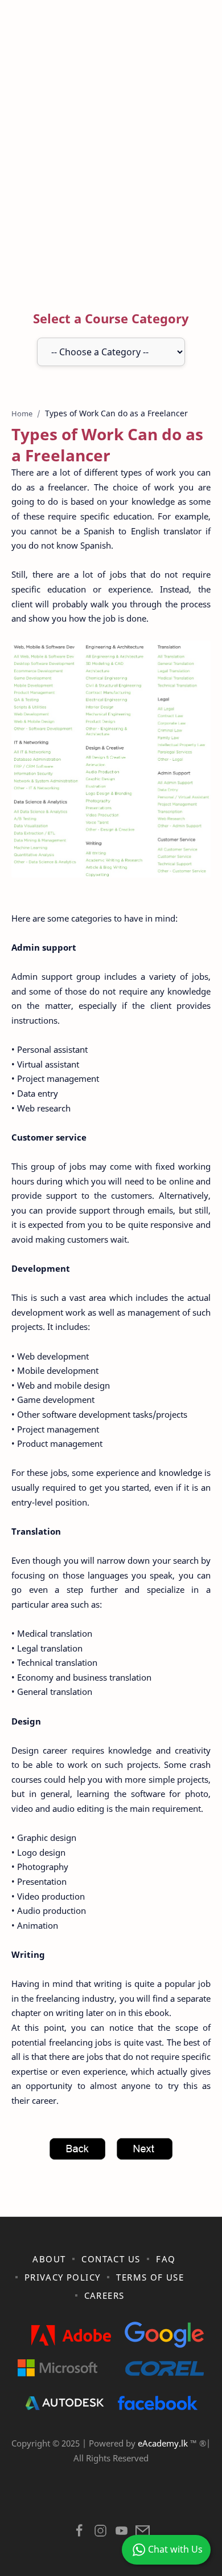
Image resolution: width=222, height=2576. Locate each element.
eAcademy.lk (164, 2443)
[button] (79, 2534)
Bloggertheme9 (110, 2502)
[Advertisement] (111, 157)
